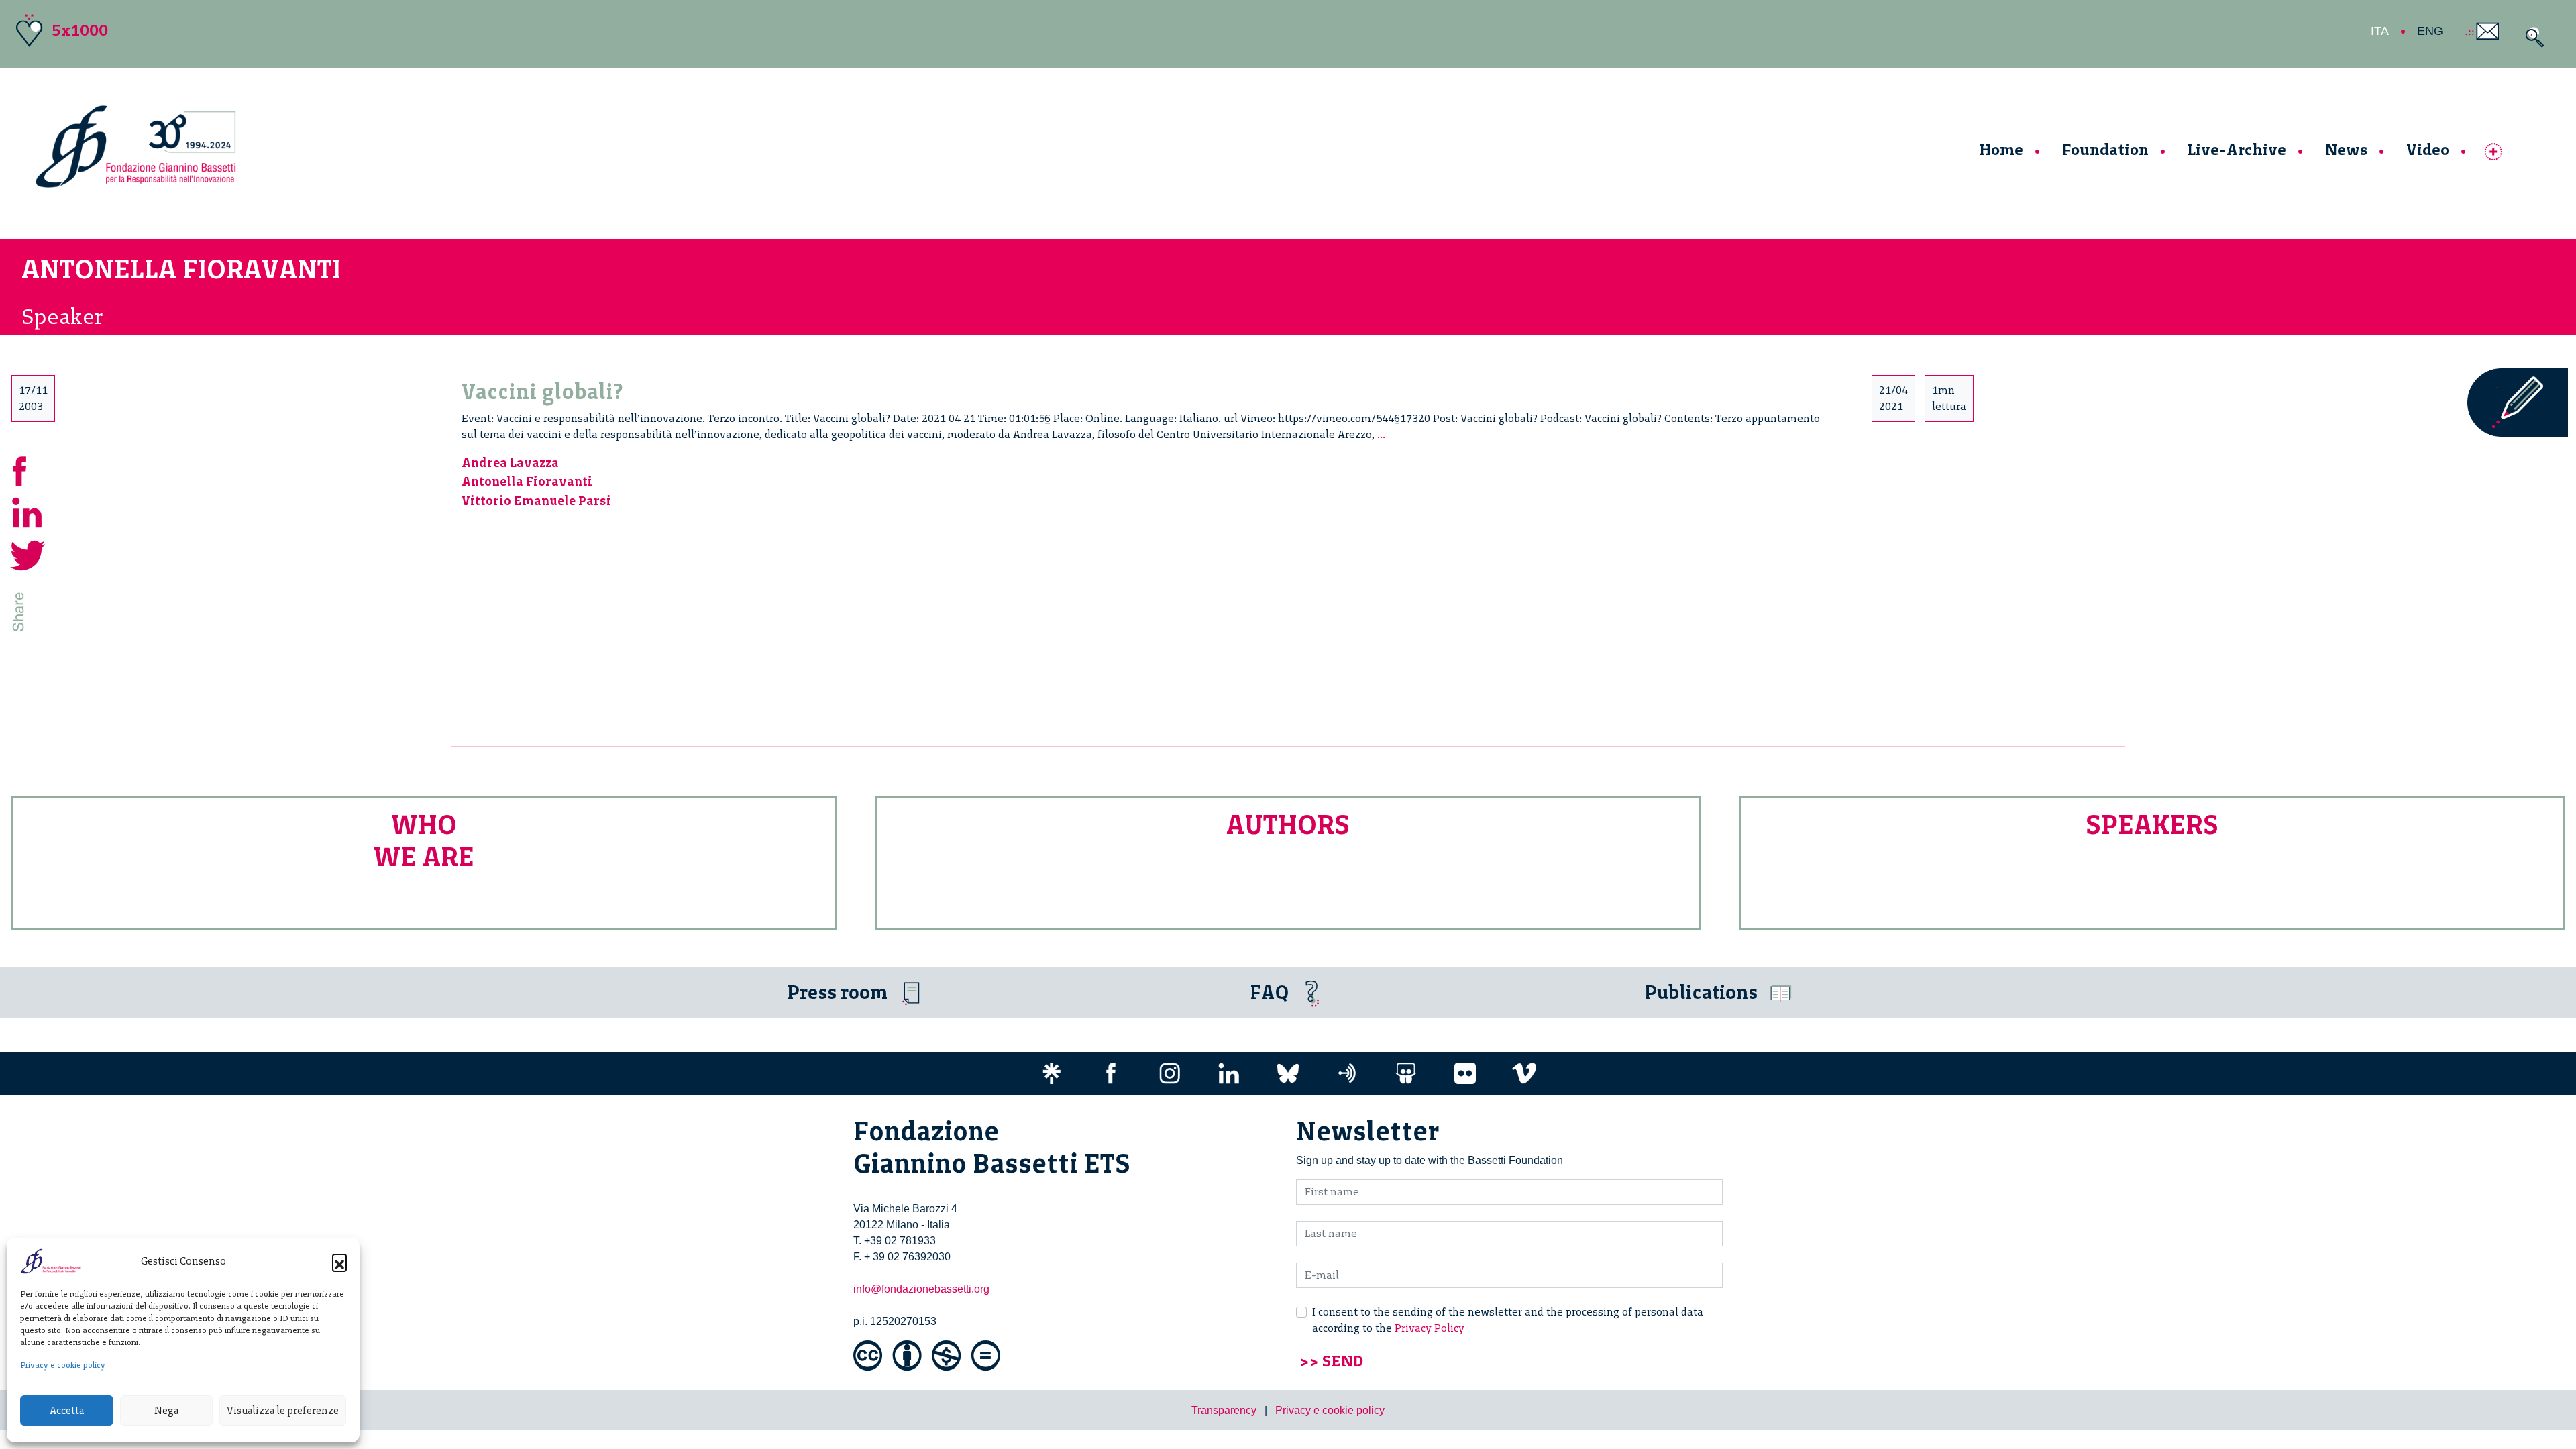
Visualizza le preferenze (283, 1411)
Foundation (2105, 149)
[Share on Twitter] (28, 554)
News (2346, 149)
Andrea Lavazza (510, 463)
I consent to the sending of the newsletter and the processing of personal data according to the (1508, 1320)
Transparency (1224, 1410)
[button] (339, 1261)
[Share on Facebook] (28, 469)
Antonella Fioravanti (527, 481)
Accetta (67, 1411)
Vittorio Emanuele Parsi (536, 501)
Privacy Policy (1430, 1328)
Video (2428, 149)
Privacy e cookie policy (63, 1365)
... (1381, 434)
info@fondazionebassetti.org (921, 1289)
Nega (166, 1411)
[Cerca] (2531, 37)
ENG (2430, 31)
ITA (2380, 31)
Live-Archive (2237, 149)
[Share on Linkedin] (28, 512)
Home (2001, 149)
